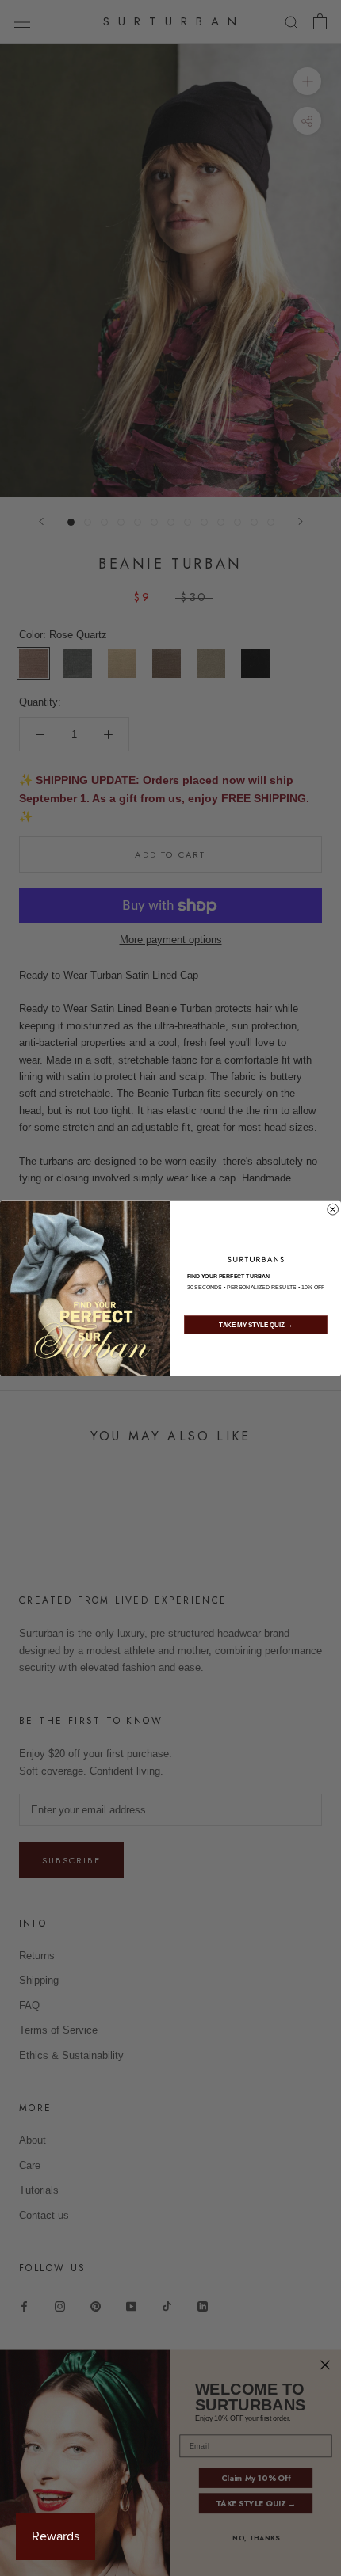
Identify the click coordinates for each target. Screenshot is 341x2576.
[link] (256, 1259)
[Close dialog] (333, 1209)
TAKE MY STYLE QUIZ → (255, 1325)
